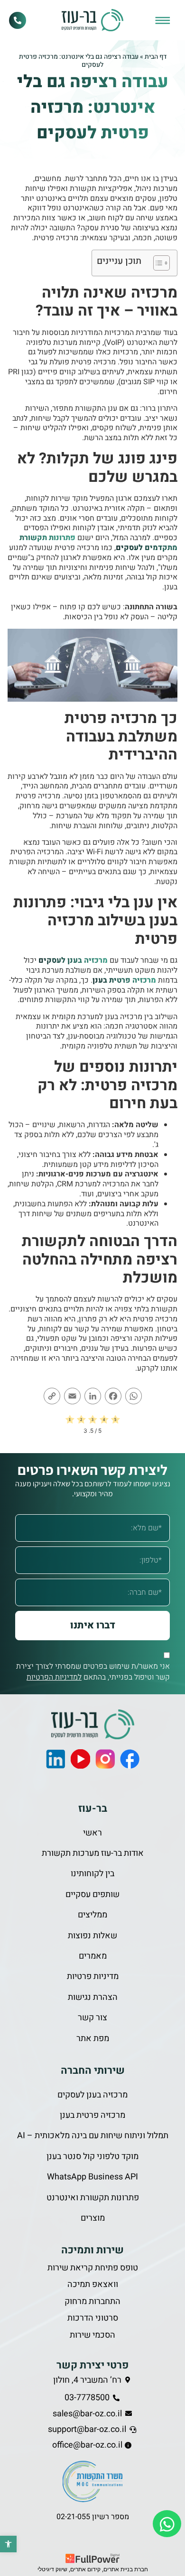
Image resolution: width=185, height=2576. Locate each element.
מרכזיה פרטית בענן (124, 980)
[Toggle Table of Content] (157, 263)
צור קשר (92, 2018)
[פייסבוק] (129, 1759)
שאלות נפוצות (92, 1936)
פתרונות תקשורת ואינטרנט (93, 2198)
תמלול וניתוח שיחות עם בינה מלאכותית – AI (93, 2136)
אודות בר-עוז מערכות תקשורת (93, 1853)
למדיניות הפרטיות (54, 1677)
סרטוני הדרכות (93, 2318)
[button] (8, 2544)
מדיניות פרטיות (93, 1976)
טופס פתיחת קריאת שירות (93, 2268)
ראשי (92, 1833)
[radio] (70, 1421)
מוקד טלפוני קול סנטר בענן (92, 2156)
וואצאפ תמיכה (93, 2284)
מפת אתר (93, 2038)
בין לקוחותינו (92, 1874)
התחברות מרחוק (92, 2301)
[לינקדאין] (55, 1759)
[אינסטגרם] (105, 1759)
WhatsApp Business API (92, 2177)
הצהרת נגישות (93, 1997)
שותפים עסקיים (92, 1894)
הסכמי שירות (92, 2335)
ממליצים (92, 1915)
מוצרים (93, 2218)
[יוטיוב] (80, 1759)
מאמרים (93, 1956)
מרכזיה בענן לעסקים (73, 960)
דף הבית (156, 57)
